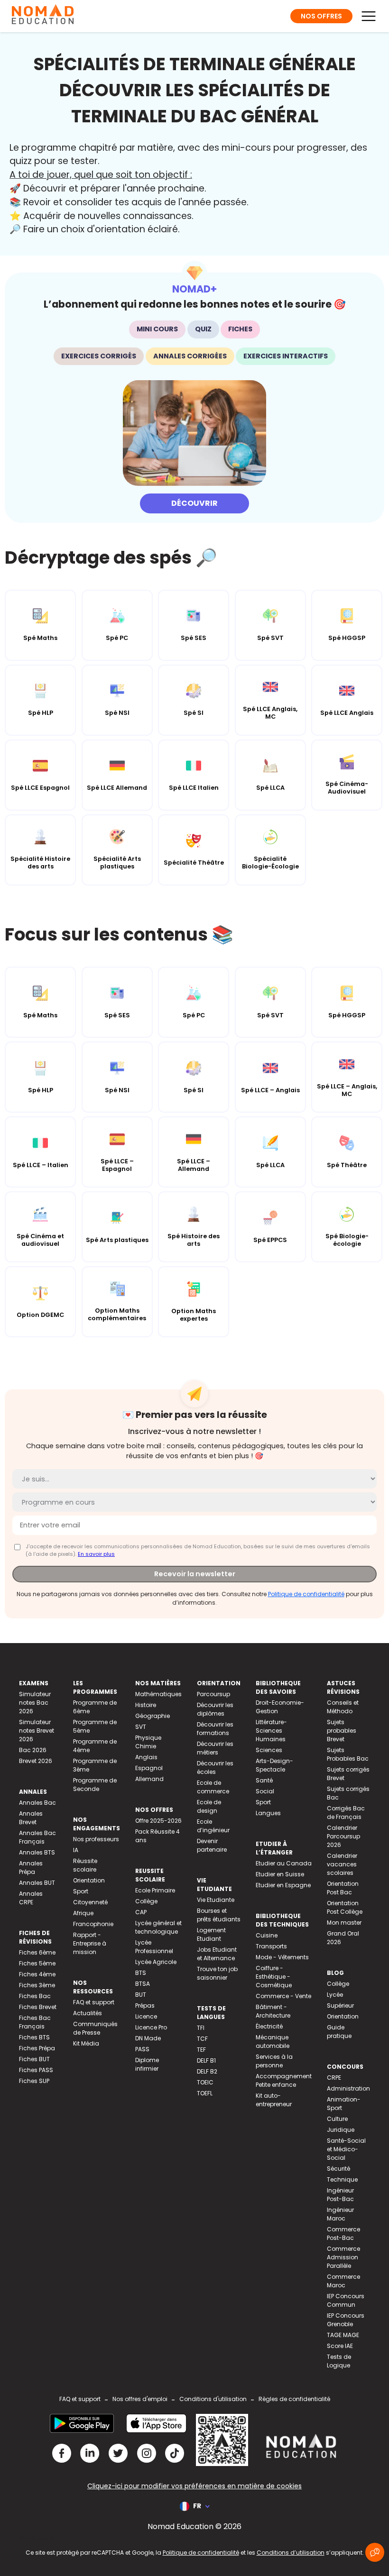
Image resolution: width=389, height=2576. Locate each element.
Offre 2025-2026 (158, 1821)
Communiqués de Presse (95, 2028)
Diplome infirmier (147, 2064)
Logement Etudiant (211, 1934)
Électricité (269, 2026)
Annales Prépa (31, 1868)
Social (265, 1791)
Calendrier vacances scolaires (342, 1864)
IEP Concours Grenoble (346, 2320)
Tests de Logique (339, 2361)
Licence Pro (151, 2027)
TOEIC (205, 2082)
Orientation (89, 1880)
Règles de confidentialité (294, 2399)
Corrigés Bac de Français (346, 1813)
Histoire (146, 1705)
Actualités (88, 2013)
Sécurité (338, 2169)
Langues (268, 1813)
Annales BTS (37, 1852)
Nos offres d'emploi (140, 2399)
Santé (264, 1780)
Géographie (153, 1716)
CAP (141, 1912)
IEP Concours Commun (346, 2300)
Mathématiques (158, 1694)
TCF (202, 2039)
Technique (342, 2179)
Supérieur (340, 2005)
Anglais (146, 1757)
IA (76, 1850)
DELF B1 (206, 2060)
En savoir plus (96, 1554)
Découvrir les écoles (215, 1768)
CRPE (334, 2078)
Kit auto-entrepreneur (274, 2100)
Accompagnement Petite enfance (284, 2080)
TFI (201, 2028)
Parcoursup (213, 1694)
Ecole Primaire (155, 1890)
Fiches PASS (36, 2070)
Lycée (335, 1995)
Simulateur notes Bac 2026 (35, 1703)
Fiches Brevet (38, 2007)
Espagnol (149, 1768)
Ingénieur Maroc (340, 2214)
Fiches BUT (34, 2059)
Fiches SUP (34, 2081)
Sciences (269, 1750)
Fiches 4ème (37, 1974)
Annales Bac (37, 1803)
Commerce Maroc (343, 2281)
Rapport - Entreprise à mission (90, 1943)
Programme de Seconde (95, 1785)
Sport (81, 1891)
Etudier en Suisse (280, 1874)
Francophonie (93, 1924)
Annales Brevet (31, 1818)
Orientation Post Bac (343, 1888)
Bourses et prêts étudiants (219, 1915)
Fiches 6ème (37, 1952)
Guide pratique (339, 2032)
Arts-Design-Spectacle (274, 1765)
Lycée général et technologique (158, 1927)
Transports (271, 1946)
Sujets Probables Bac (348, 1754)
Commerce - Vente (283, 1996)
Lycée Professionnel (154, 1947)
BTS (141, 1973)
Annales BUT (37, 1883)
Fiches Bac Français (35, 2022)
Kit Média (86, 2043)
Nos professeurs (96, 1839)
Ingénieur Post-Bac (340, 2195)
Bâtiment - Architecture (273, 2011)
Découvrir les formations (215, 1729)
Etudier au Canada (284, 1863)
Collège (146, 1901)
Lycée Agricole (156, 1962)
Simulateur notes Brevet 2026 (37, 1731)
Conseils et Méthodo (343, 1707)
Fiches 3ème (37, 1985)
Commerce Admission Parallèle (343, 2257)
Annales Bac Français (37, 1837)
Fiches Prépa (37, 2048)
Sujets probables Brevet (342, 1731)
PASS (142, 2049)
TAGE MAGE (343, 2335)
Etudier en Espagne (283, 1885)
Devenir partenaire (212, 1845)
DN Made (148, 2038)
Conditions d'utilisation (213, 2399)
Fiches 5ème (37, 1963)
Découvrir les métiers (215, 1748)
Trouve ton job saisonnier (217, 1973)
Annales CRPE (31, 1898)
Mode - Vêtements (282, 1957)
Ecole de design (209, 1806)
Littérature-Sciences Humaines (271, 1731)
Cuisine (267, 1935)
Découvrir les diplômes (215, 1709)
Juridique (341, 2130)
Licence (146, 2016)
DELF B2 (207, 2071)
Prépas (145, 2005)
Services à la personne (274, 2061)
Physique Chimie (148, 1742)
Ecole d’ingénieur (213, 1826)
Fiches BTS (34, 2037)
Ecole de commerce (213, 1787)
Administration (348, 2088)
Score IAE (340, 2346)
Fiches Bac (35, 1996)
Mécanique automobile (273, 2042)
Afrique (83, 1913)
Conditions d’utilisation (291, 2553)
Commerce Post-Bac (343, 2233)
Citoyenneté (90, 1902)
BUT (141, 1995)
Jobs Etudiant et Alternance (217, 1954)
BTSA (143, 1984)
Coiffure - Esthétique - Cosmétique (274, 1977)
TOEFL (205, 2093)
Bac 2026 (33, 1750)
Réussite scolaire (85, 1865)
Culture (337, 2119)
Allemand (149, 1779)
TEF (201, 2050)
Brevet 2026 (36, 1761)
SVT (141, 1727)
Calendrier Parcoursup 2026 (343, 1836)
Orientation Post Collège (345, 1907)
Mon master (344, 1923)
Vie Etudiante (216, 1900)
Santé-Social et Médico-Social (346, 2149)
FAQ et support (94, 2002)
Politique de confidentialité (306, 1594)
